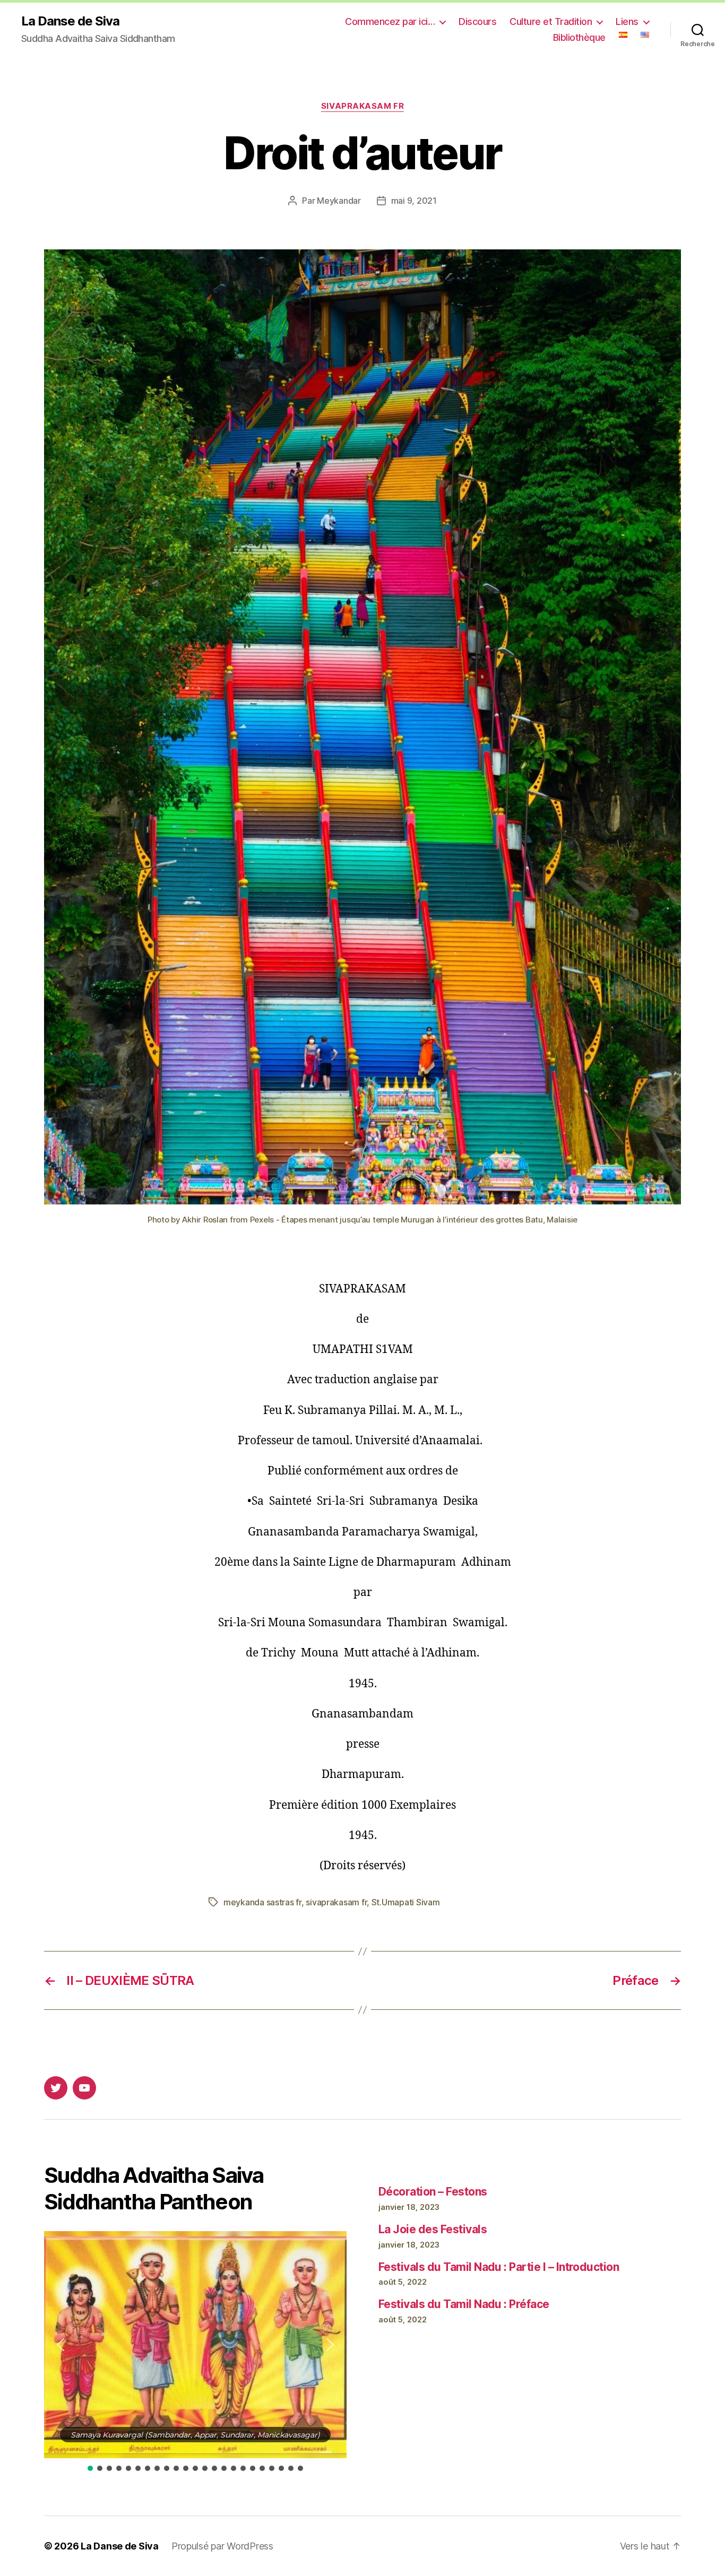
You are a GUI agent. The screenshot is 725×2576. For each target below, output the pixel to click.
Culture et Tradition (551, 21)
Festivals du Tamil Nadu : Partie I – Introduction (499, 2267)
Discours (477, 21)
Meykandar (339, 201)
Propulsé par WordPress (222, 2546)
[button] (61, 2345)
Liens (627, 21)
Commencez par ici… (390, 21)
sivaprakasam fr (336, 1902)
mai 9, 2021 (414, 201)
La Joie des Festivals (433, 2229)
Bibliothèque (579, 37)
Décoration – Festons (433, 2192)
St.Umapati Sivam (406, 1902)
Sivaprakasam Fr (362, 106)
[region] (195, 2352)
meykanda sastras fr (262, 1902)
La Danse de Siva (70, 21)
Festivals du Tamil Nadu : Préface (464, 2304)
